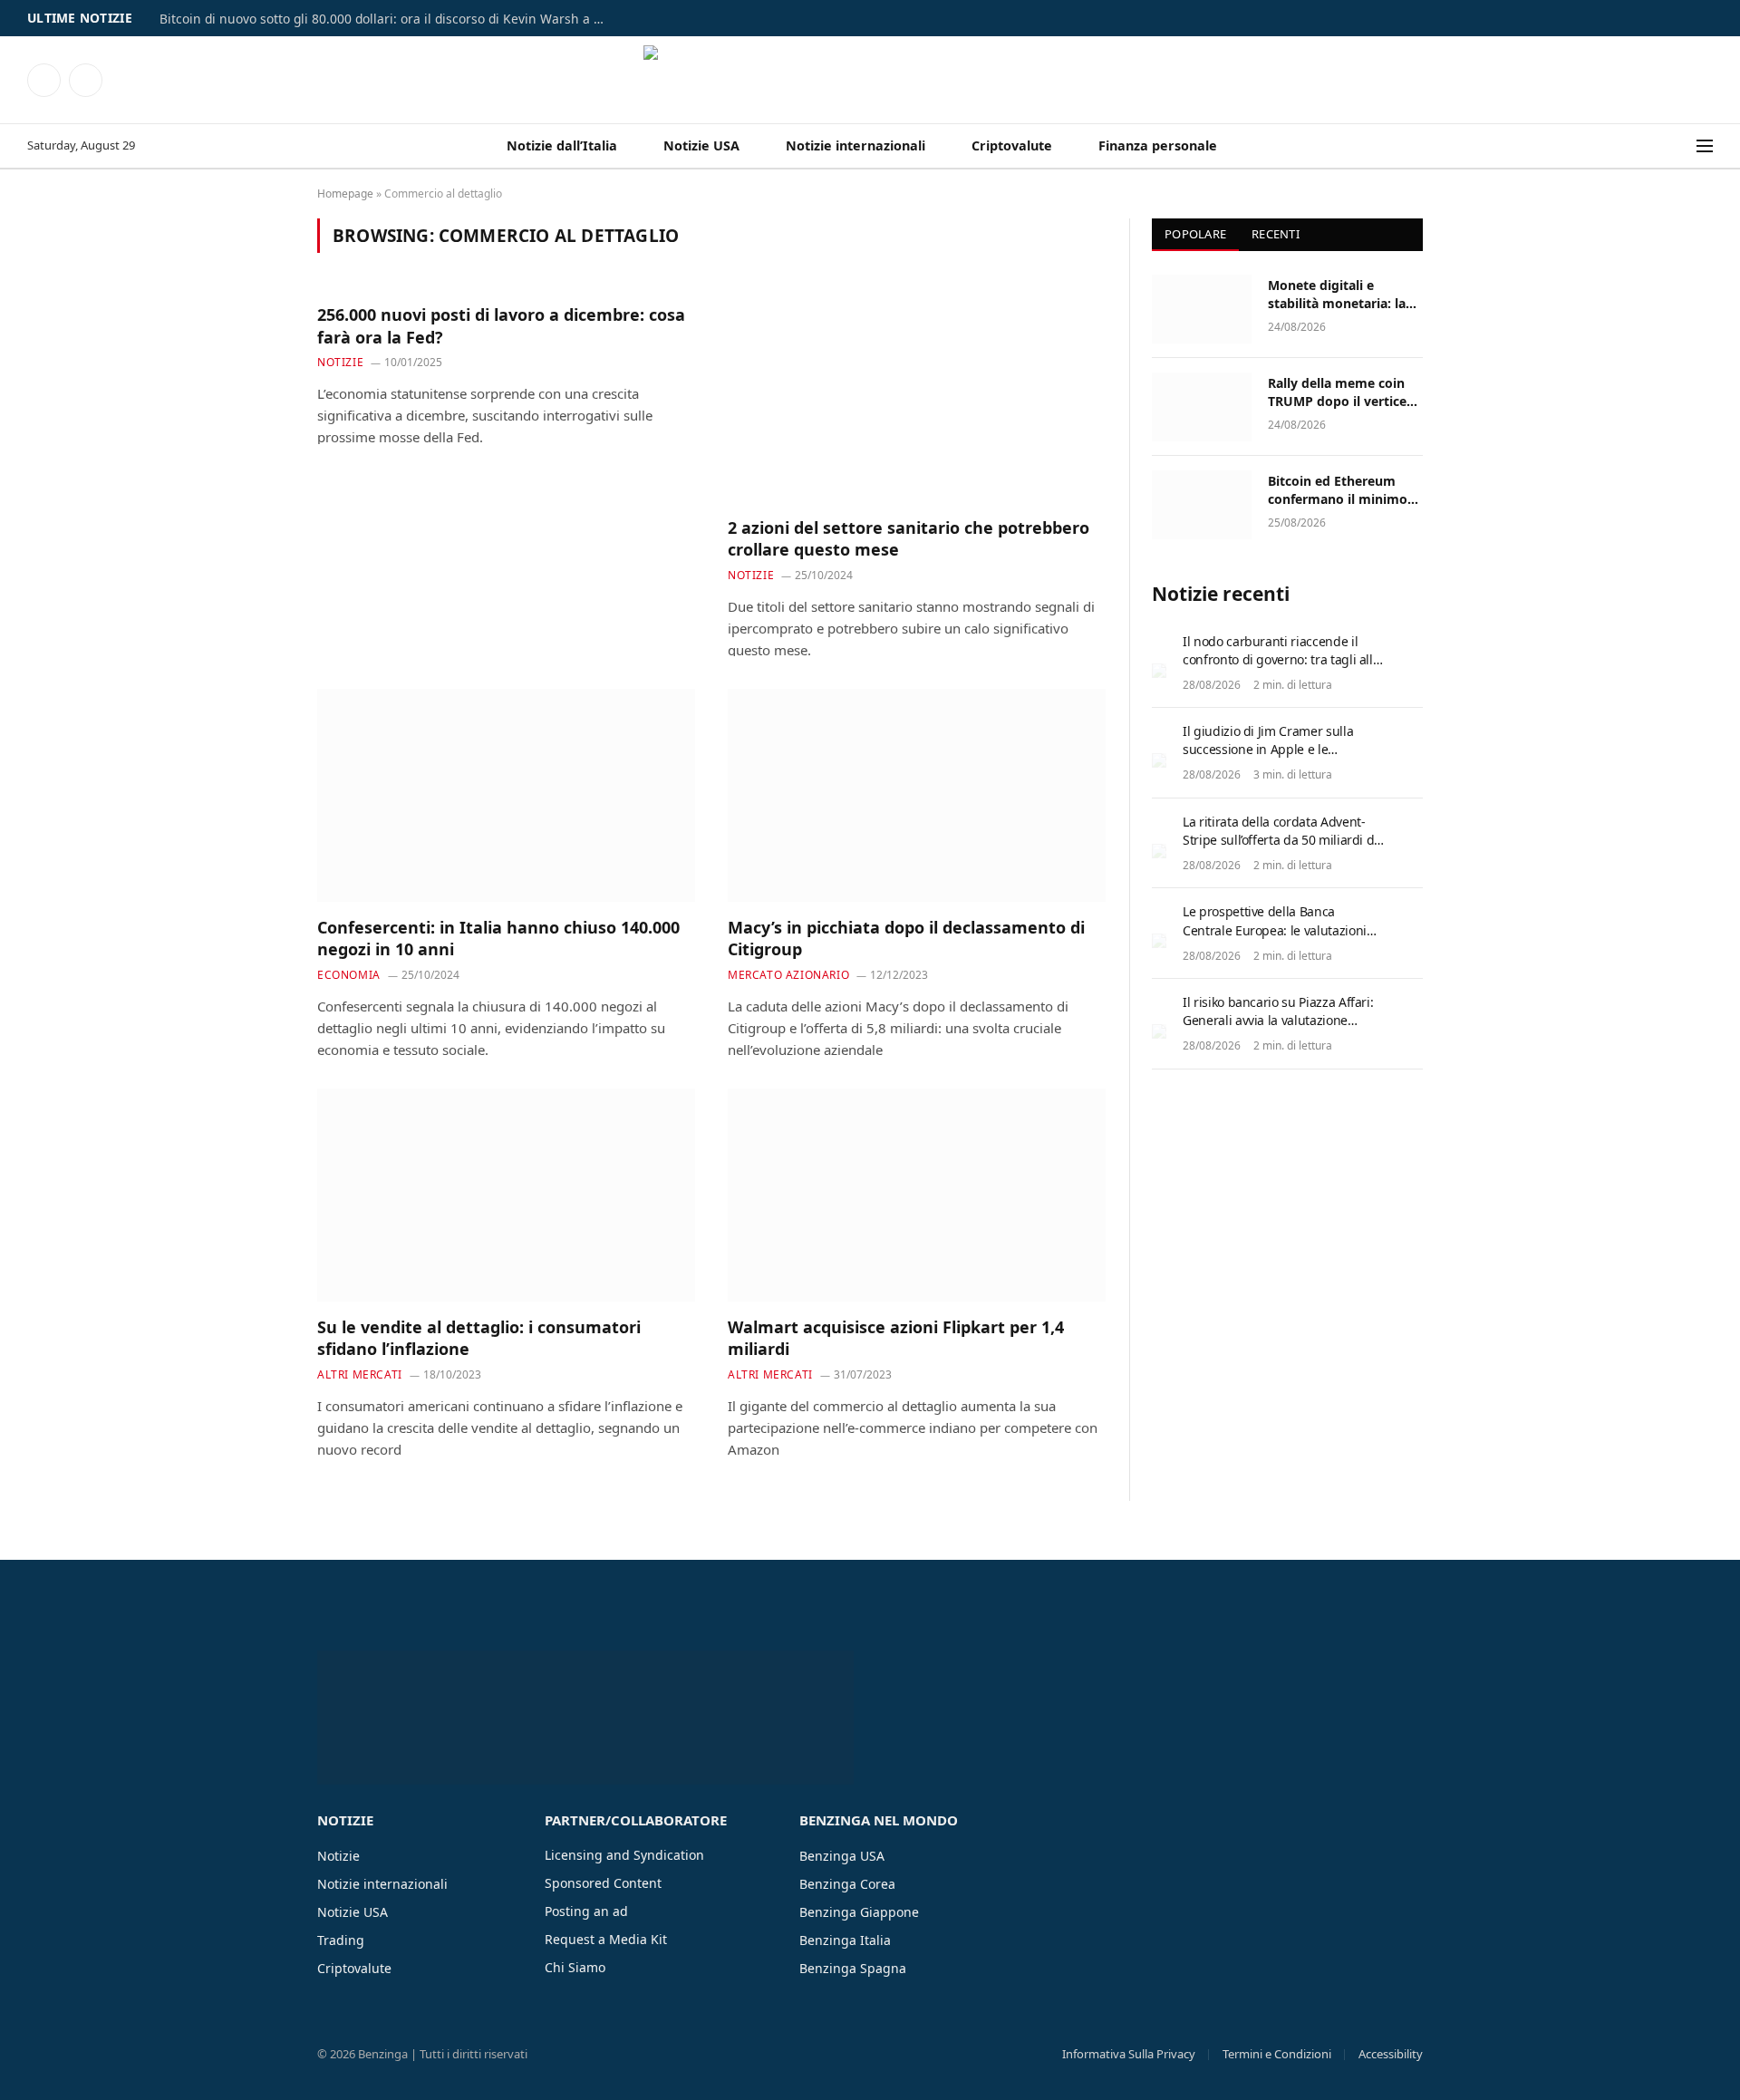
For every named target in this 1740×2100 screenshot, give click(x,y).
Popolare (1195, 234)
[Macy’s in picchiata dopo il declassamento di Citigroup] (917, 795)
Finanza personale (1158, 145)
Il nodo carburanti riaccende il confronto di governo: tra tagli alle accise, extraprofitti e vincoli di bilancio (1281, 668)
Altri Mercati (360, 1374)
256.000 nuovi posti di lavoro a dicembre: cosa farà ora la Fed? (501, 325)
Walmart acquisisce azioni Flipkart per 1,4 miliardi (896, 1338)
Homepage (345, 194)
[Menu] (1705, 146)
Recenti (1276, 234)
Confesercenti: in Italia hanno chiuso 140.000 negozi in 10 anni (498, 938)
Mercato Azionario (788, 975)
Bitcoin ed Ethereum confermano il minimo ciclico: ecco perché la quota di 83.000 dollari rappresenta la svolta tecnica (1338, 490)
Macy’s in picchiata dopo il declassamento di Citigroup (906, 938)
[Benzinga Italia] (870, 80)
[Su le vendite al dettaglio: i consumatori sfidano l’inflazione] (506, 1195)
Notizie (340, 362)
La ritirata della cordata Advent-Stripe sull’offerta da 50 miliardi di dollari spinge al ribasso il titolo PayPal (1280, 849)
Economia (349, 975)
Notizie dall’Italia (562, 145)
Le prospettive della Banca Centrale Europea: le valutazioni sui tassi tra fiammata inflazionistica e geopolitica (1275, 939)
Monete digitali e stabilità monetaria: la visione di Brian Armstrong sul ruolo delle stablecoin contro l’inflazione (1339, 295)
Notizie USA (701, 145)
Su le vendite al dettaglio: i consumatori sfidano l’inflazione (479, 1338)
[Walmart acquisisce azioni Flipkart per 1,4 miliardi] (917, 1195)
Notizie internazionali (855, 145)
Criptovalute (1012, 145)
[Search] (1685, 146)
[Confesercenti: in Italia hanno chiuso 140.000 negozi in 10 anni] (506, 795)
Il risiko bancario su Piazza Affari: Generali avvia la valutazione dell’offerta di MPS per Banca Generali (1278, 1029)
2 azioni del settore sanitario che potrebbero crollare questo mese (909, 538)
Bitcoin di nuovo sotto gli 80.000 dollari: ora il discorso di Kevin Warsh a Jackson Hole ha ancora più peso (386, 19)
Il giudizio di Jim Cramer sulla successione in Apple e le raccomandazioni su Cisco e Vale (1276, 749)
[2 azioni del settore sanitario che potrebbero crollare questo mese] (917, 395)
